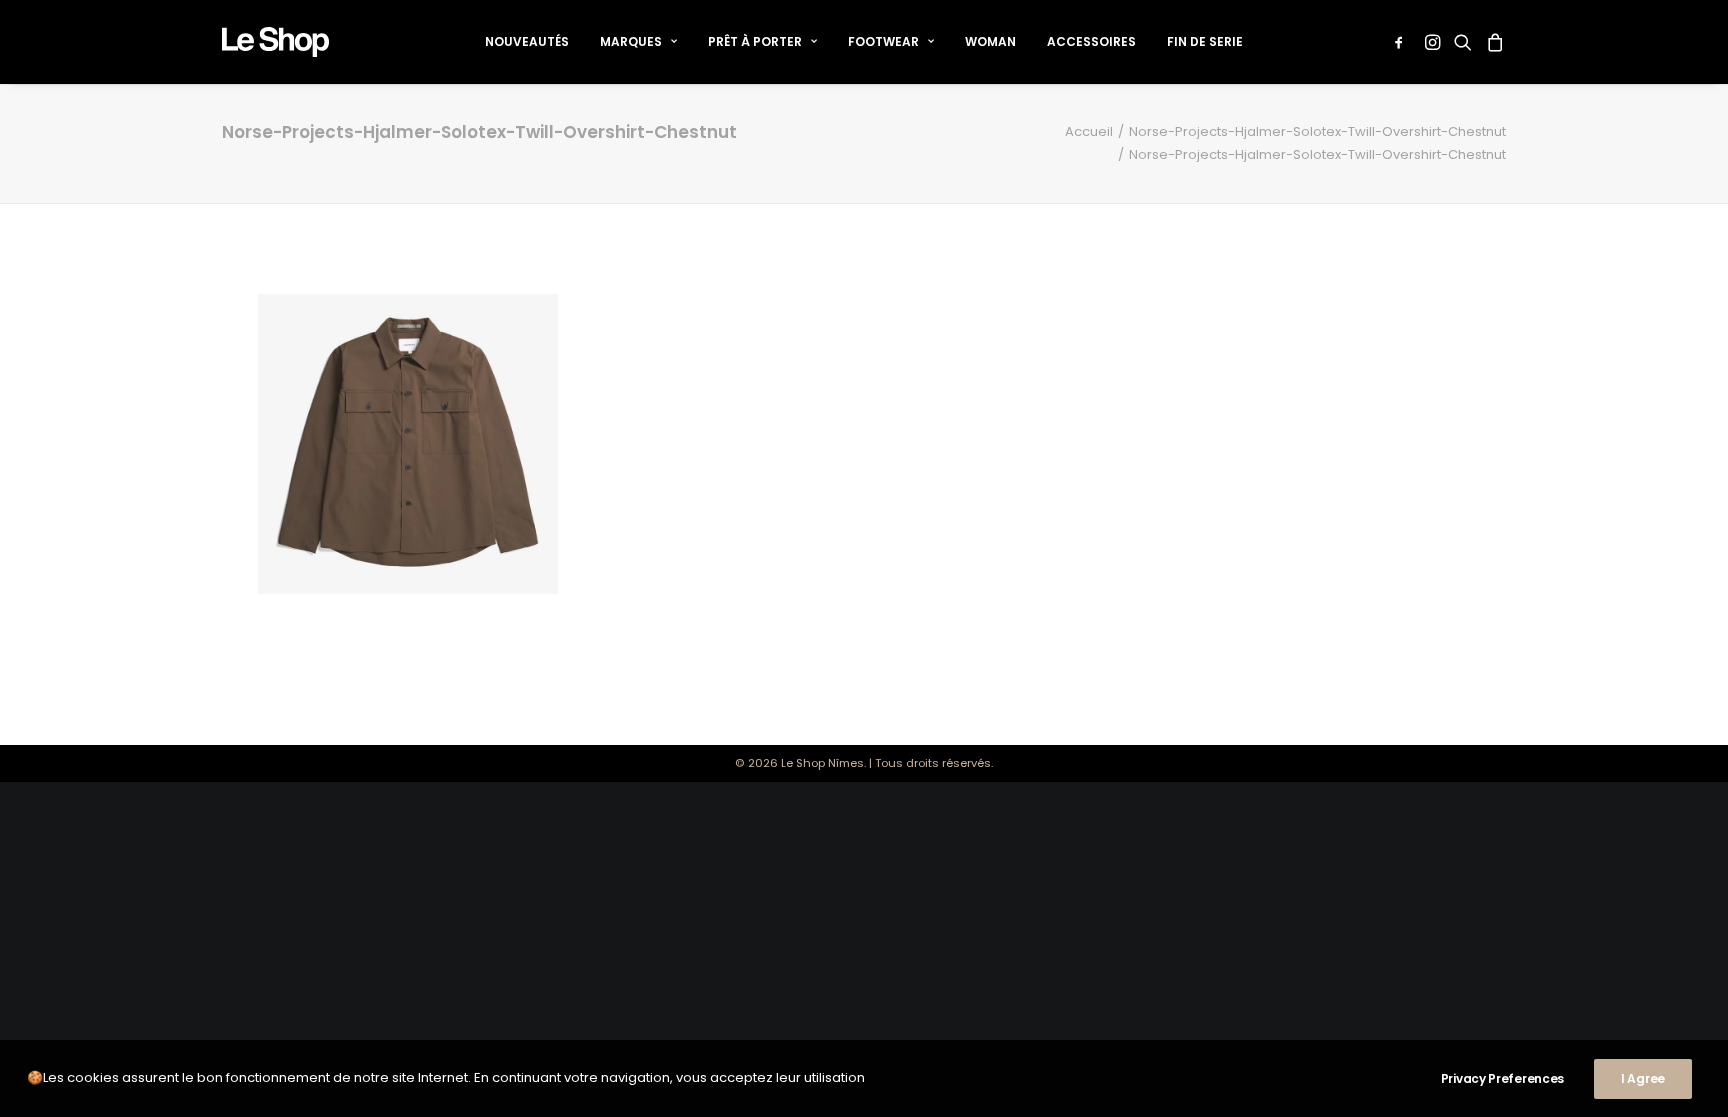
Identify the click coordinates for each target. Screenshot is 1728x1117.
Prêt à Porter (755, 41)
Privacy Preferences (1502, 1078)
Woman (990, 41)
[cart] (1492, 42)
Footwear (883, 41)
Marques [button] (631, 41)
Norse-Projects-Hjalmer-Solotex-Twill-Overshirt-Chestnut (1317, 131)
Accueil (1089, 131)
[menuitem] (527, 42)
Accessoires (1091, 41)
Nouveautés (527, 41)
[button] (1402, 42)
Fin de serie (1205, 41)
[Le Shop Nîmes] (275, 42)
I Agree (1643, 1078)
